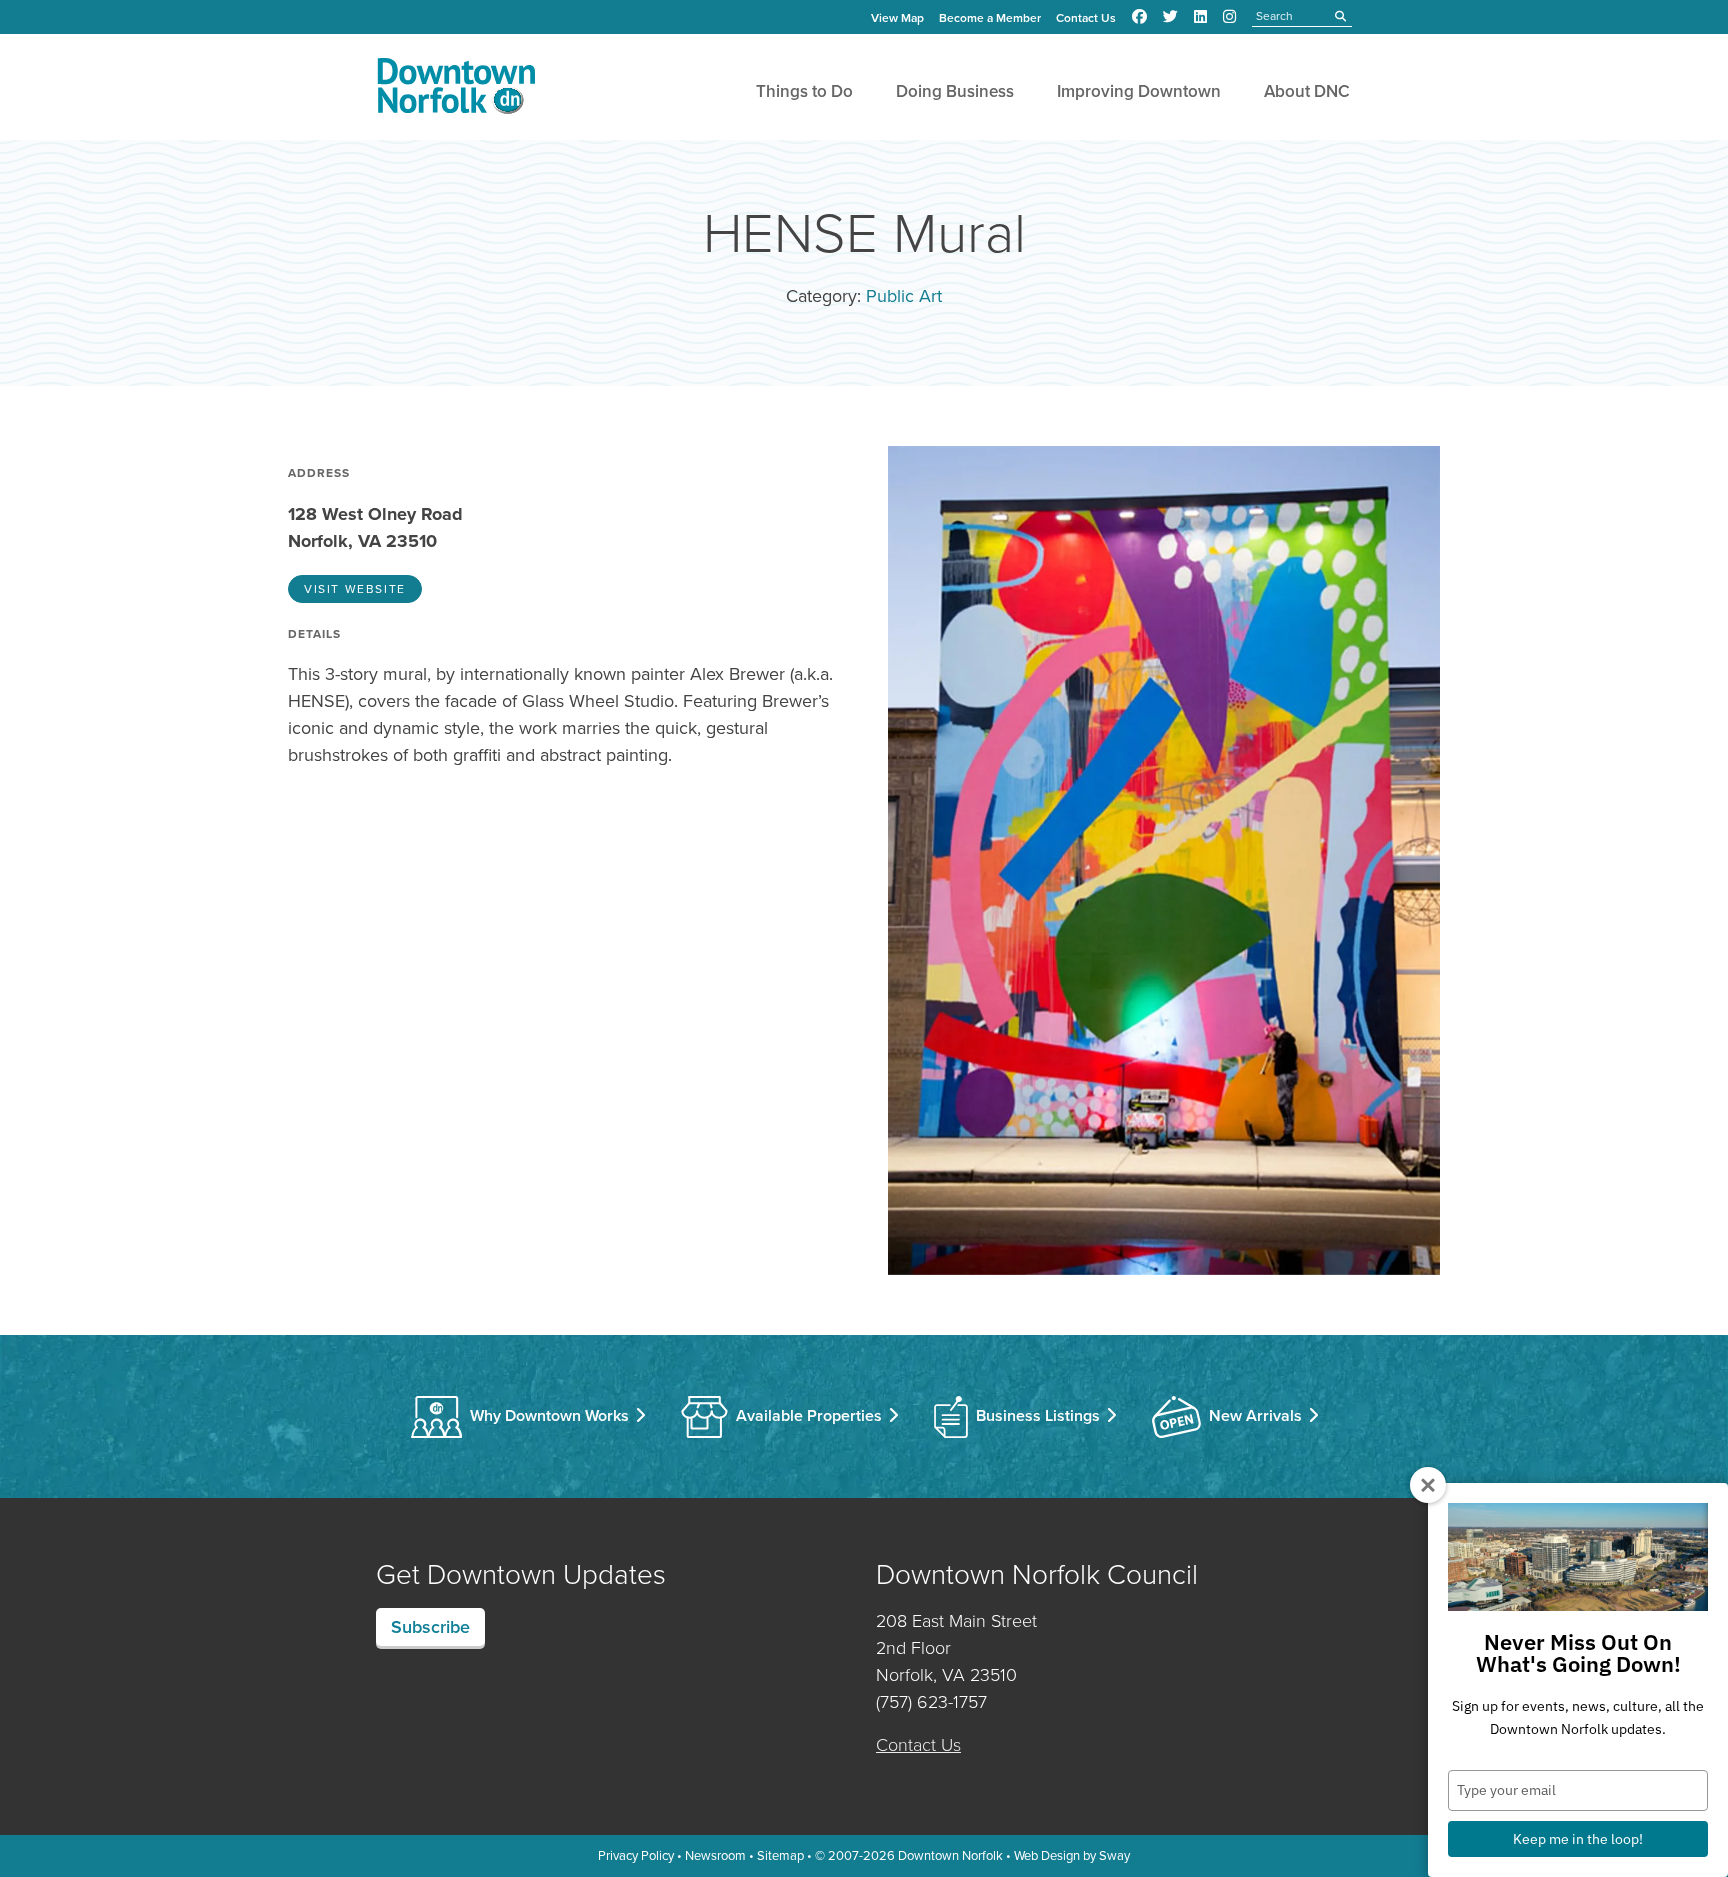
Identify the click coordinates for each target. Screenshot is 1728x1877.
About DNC (1307, 91)
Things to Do (804, 91)
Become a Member (990, 18)
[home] (456, 90)
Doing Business (955, 91)
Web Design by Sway (1072, 1855)
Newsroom (715, 1855)
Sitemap (780, 1855)
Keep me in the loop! (1578, 1839)
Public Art (904, 296)
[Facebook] (1139, 17)
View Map (897, 18)
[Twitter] (1170, 17)
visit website (355, 589)
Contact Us (1086, 18)
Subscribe (430, 1627)
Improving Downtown (1139, 91)
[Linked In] (1200, 17)
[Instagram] (1229, 17)
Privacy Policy (636, 1855)
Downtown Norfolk (950, 1855)
